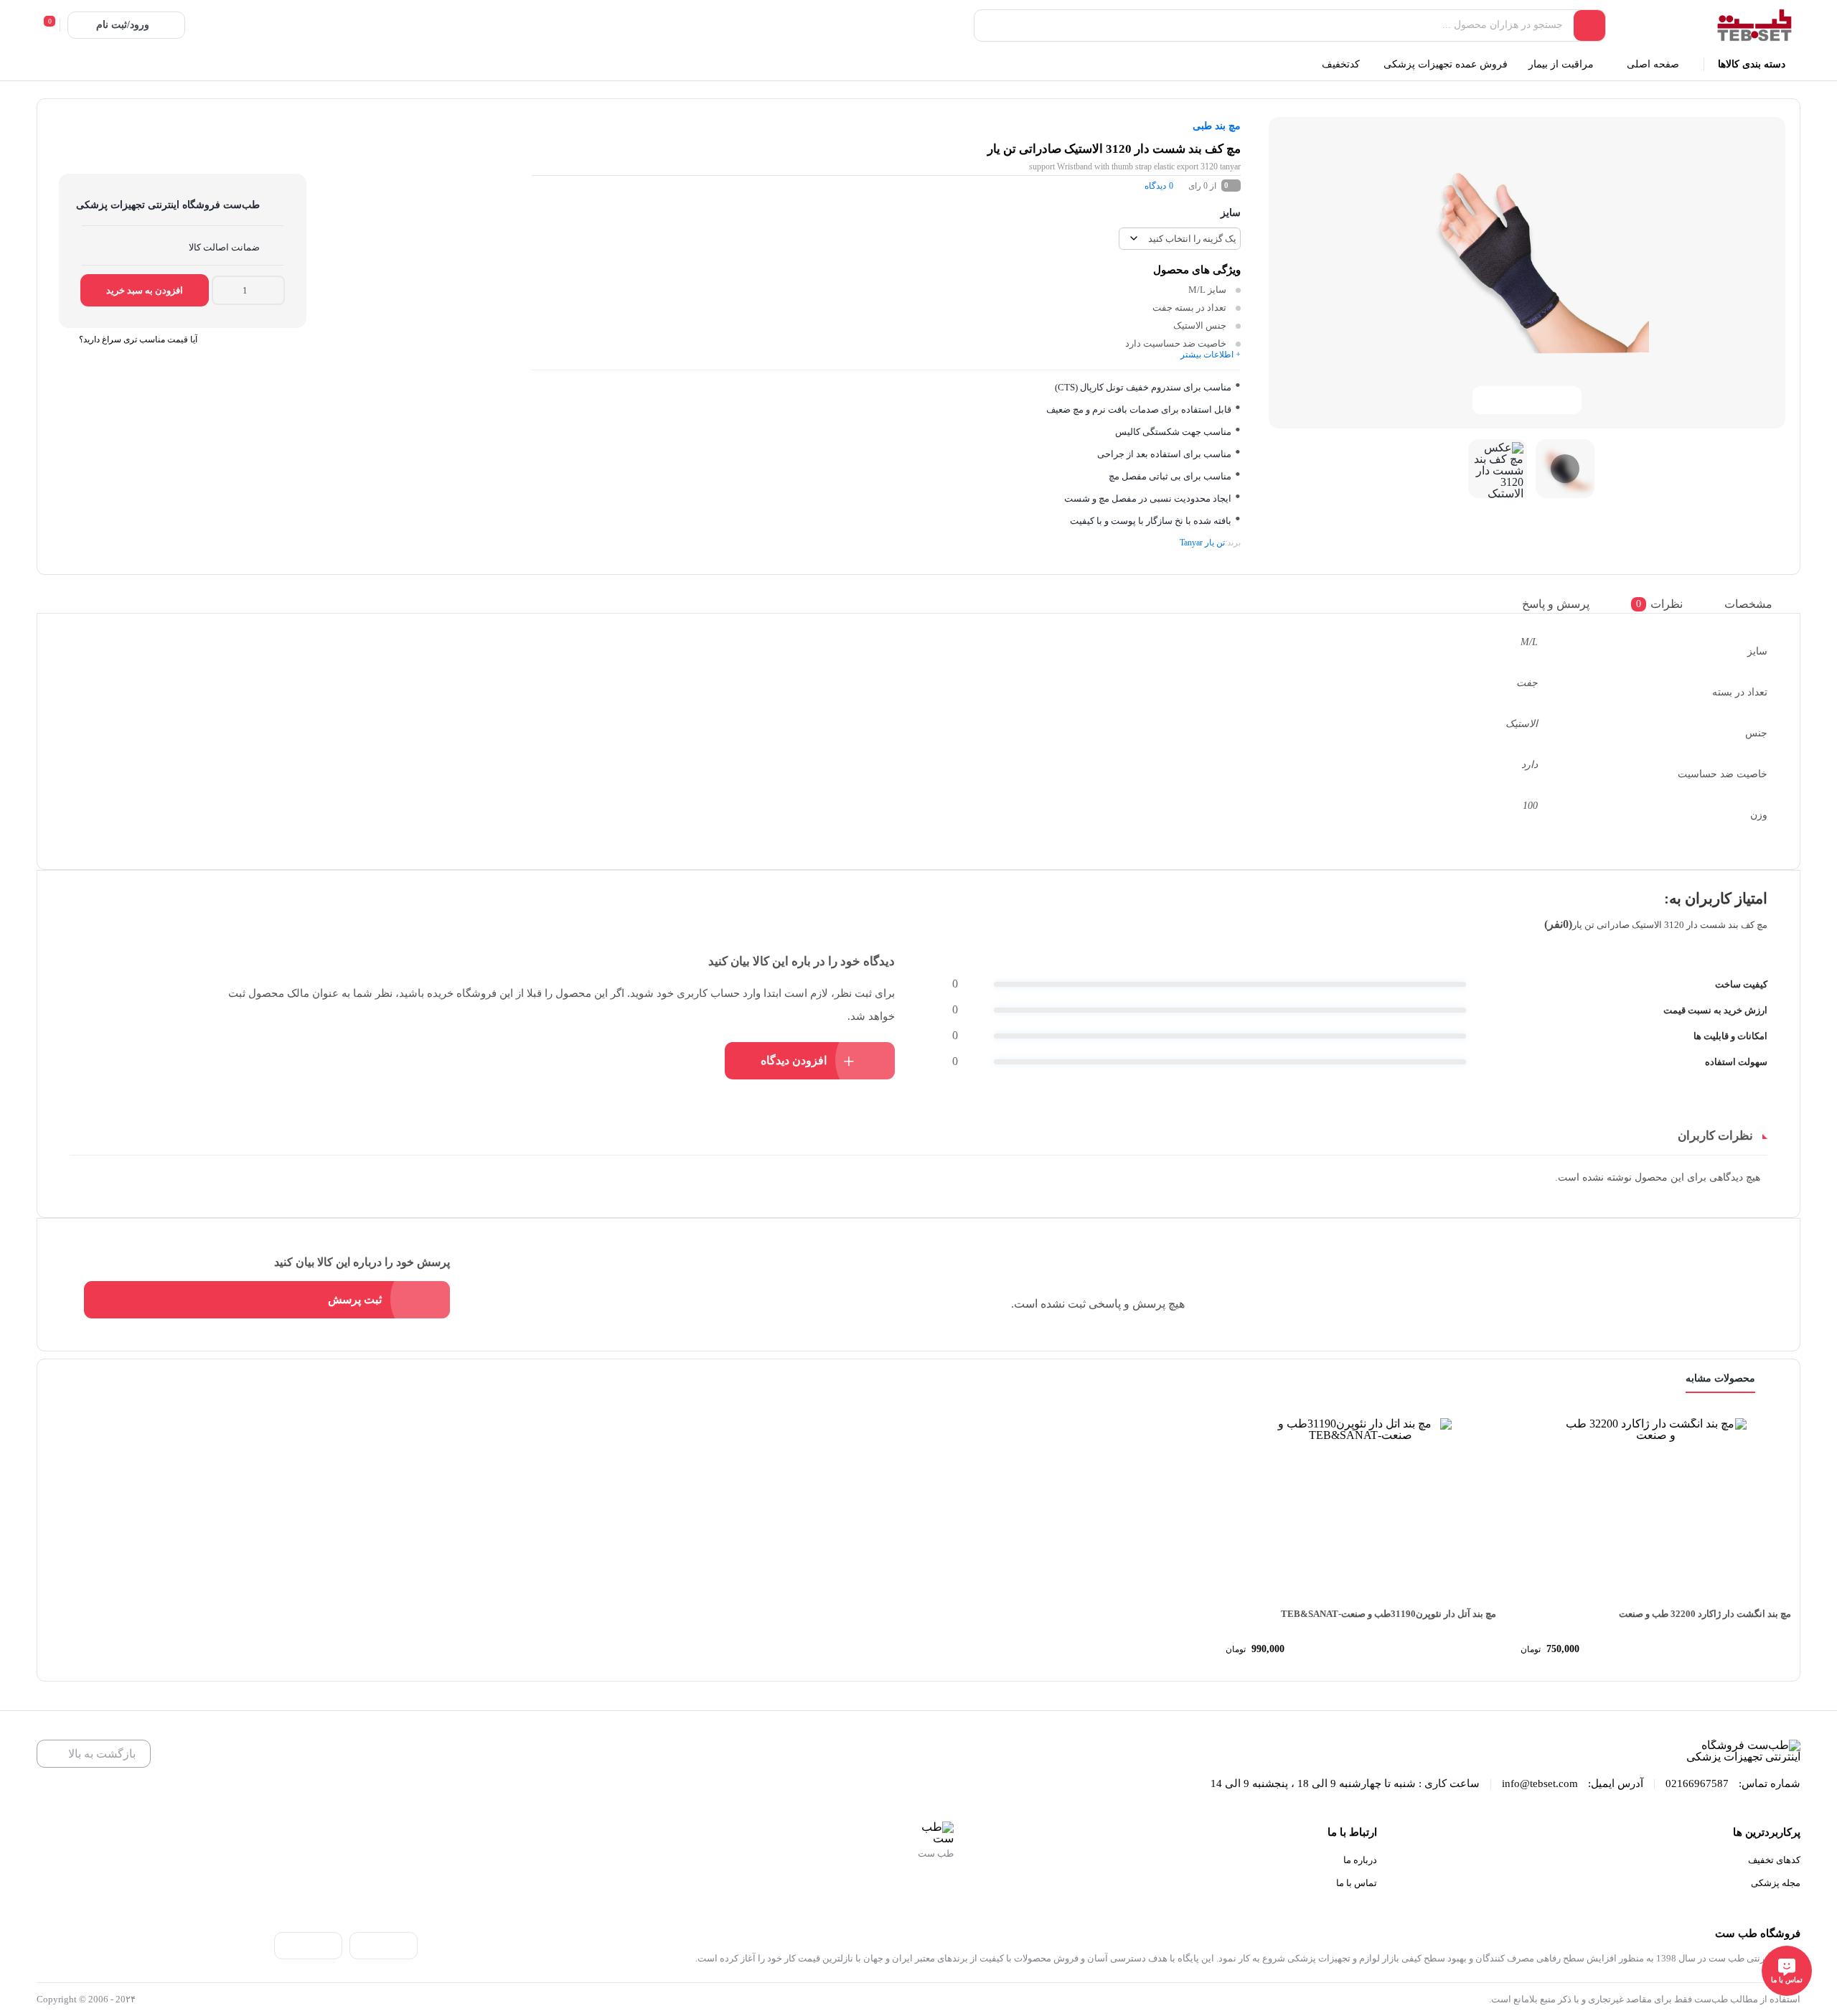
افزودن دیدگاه (794, 1060)
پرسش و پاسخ (1556, 603)
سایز (1231, 213)
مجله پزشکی (1776, 1883)
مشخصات (1748, 603)
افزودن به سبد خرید (145, 290)
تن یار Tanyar (1202, 543)
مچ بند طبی (1217, 126)
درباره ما (1360, 1860)
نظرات (1659, 603)
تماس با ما (1357, 1883)
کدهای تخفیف (1774, 1860)
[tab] (1759, 604)
